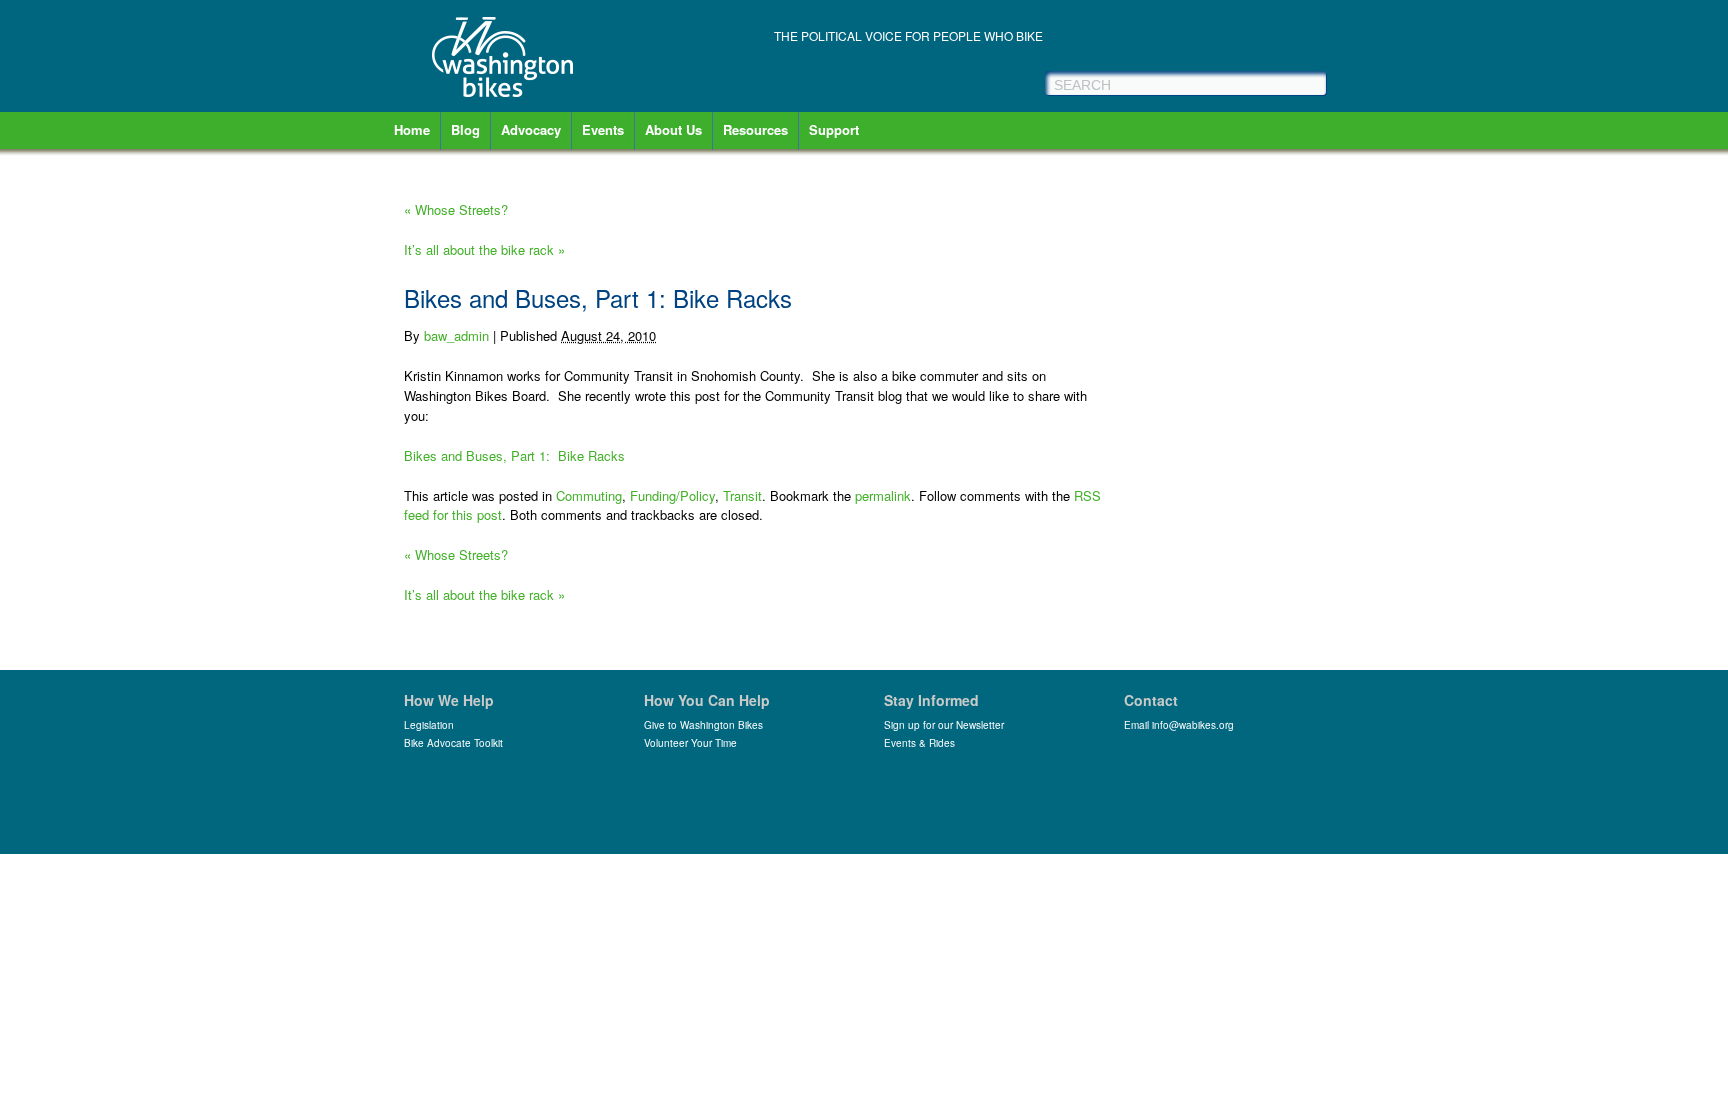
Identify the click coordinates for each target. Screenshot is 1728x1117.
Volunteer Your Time (690, 743)
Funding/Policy (672, 495)
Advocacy (531, 129)
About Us (673, 129)
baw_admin (456, 335)
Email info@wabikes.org (1179, 725)
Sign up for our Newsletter (944, 725)
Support (834, 129)
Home (412, 129)
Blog (465, 129)
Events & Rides (919, 743)
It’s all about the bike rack (484, 249)
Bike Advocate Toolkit (453, 743)
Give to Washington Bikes (703, 725)
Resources (755, 129)
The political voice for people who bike (908, 35)
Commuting (589, 495)
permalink (883, 495)
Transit (742, 495)
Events (603, 129)
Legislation (429, 725)
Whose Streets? (456, 209)
